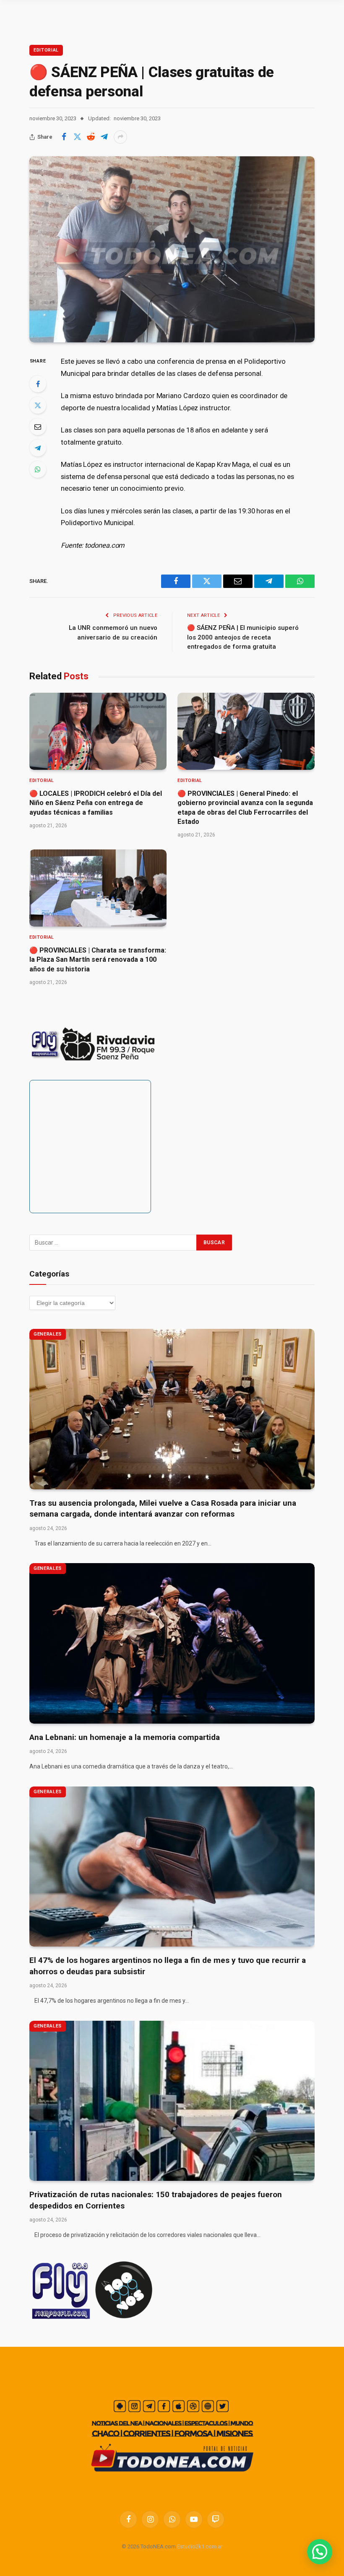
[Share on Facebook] (64, 137)
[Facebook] (38, 384)
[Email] (38, 427)
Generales (48, 1334)
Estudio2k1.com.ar (200, 2546)
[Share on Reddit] (91, 137)
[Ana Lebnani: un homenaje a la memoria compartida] (172, 1643)
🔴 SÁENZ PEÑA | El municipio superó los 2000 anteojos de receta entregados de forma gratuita (243, 637)
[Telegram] (38, 448)
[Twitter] (38, 405)
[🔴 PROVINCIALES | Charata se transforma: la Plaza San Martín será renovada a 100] (98, 888)
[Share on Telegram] (104, 137)
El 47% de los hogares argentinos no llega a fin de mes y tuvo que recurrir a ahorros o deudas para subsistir (168, 1966)
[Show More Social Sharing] (120, 137)
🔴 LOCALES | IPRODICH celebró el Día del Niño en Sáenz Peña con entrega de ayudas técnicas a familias (96, 803)
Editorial (46, 50)
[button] (320, 2552)
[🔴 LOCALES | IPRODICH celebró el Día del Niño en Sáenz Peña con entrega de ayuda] (98, 731)
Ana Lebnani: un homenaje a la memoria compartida (125, 1737)
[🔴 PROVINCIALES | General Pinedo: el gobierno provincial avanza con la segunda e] (246, 731)
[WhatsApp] (38, 469)
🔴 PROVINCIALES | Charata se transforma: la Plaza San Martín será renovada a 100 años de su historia (98, 960)
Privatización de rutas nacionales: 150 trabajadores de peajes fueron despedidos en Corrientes (156, 2200)
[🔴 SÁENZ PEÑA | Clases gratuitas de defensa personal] (172, 249)
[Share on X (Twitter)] (77, 137)
